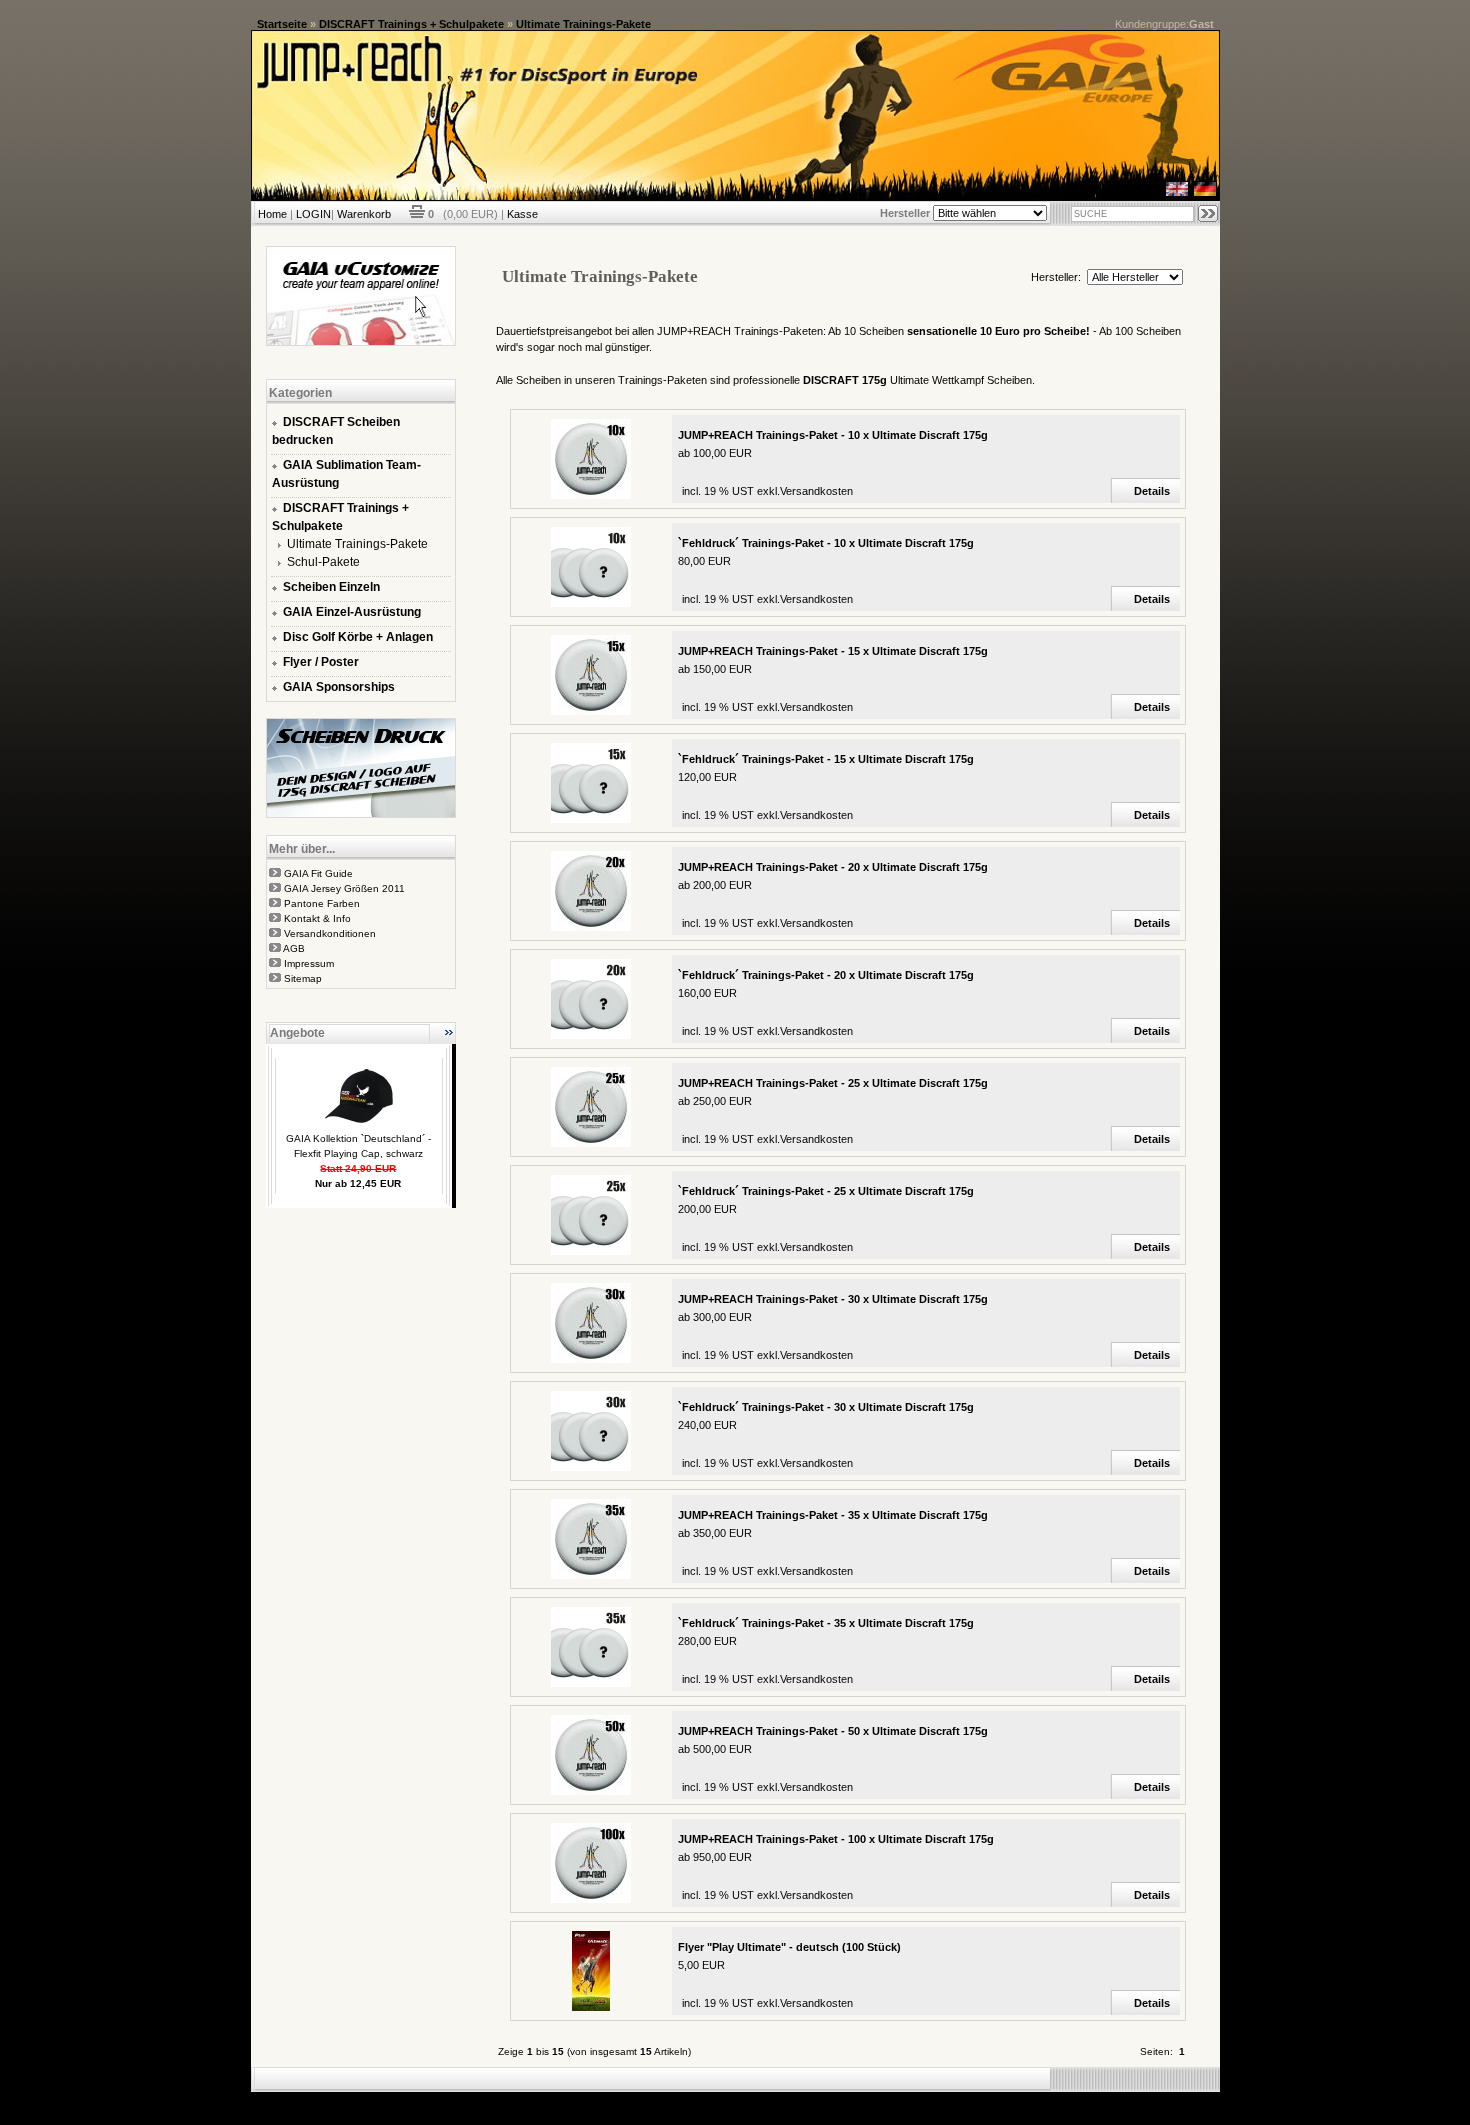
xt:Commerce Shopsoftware (804, 2100)
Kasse (522, 214)
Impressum (309, 963)
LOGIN (313, 214)
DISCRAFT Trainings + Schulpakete (411, 24)
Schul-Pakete (323, 562)
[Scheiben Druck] (361, 814)
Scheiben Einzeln (331, 587)
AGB (294, 948)
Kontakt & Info (317, 918)
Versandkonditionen (330, 933)
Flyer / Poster (321, 662)
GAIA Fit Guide (318, 873)
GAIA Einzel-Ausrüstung (352, 612)
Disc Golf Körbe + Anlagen (358, 637)
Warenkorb (364, 214)
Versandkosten (816, 491)
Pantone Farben (322, 903)
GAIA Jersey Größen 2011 (344, 888)
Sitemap (303, 978)
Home (272, 214)
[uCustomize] (361, 342)
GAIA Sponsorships (339, 687)
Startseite (282, 24)
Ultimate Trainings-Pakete (583, 24)
